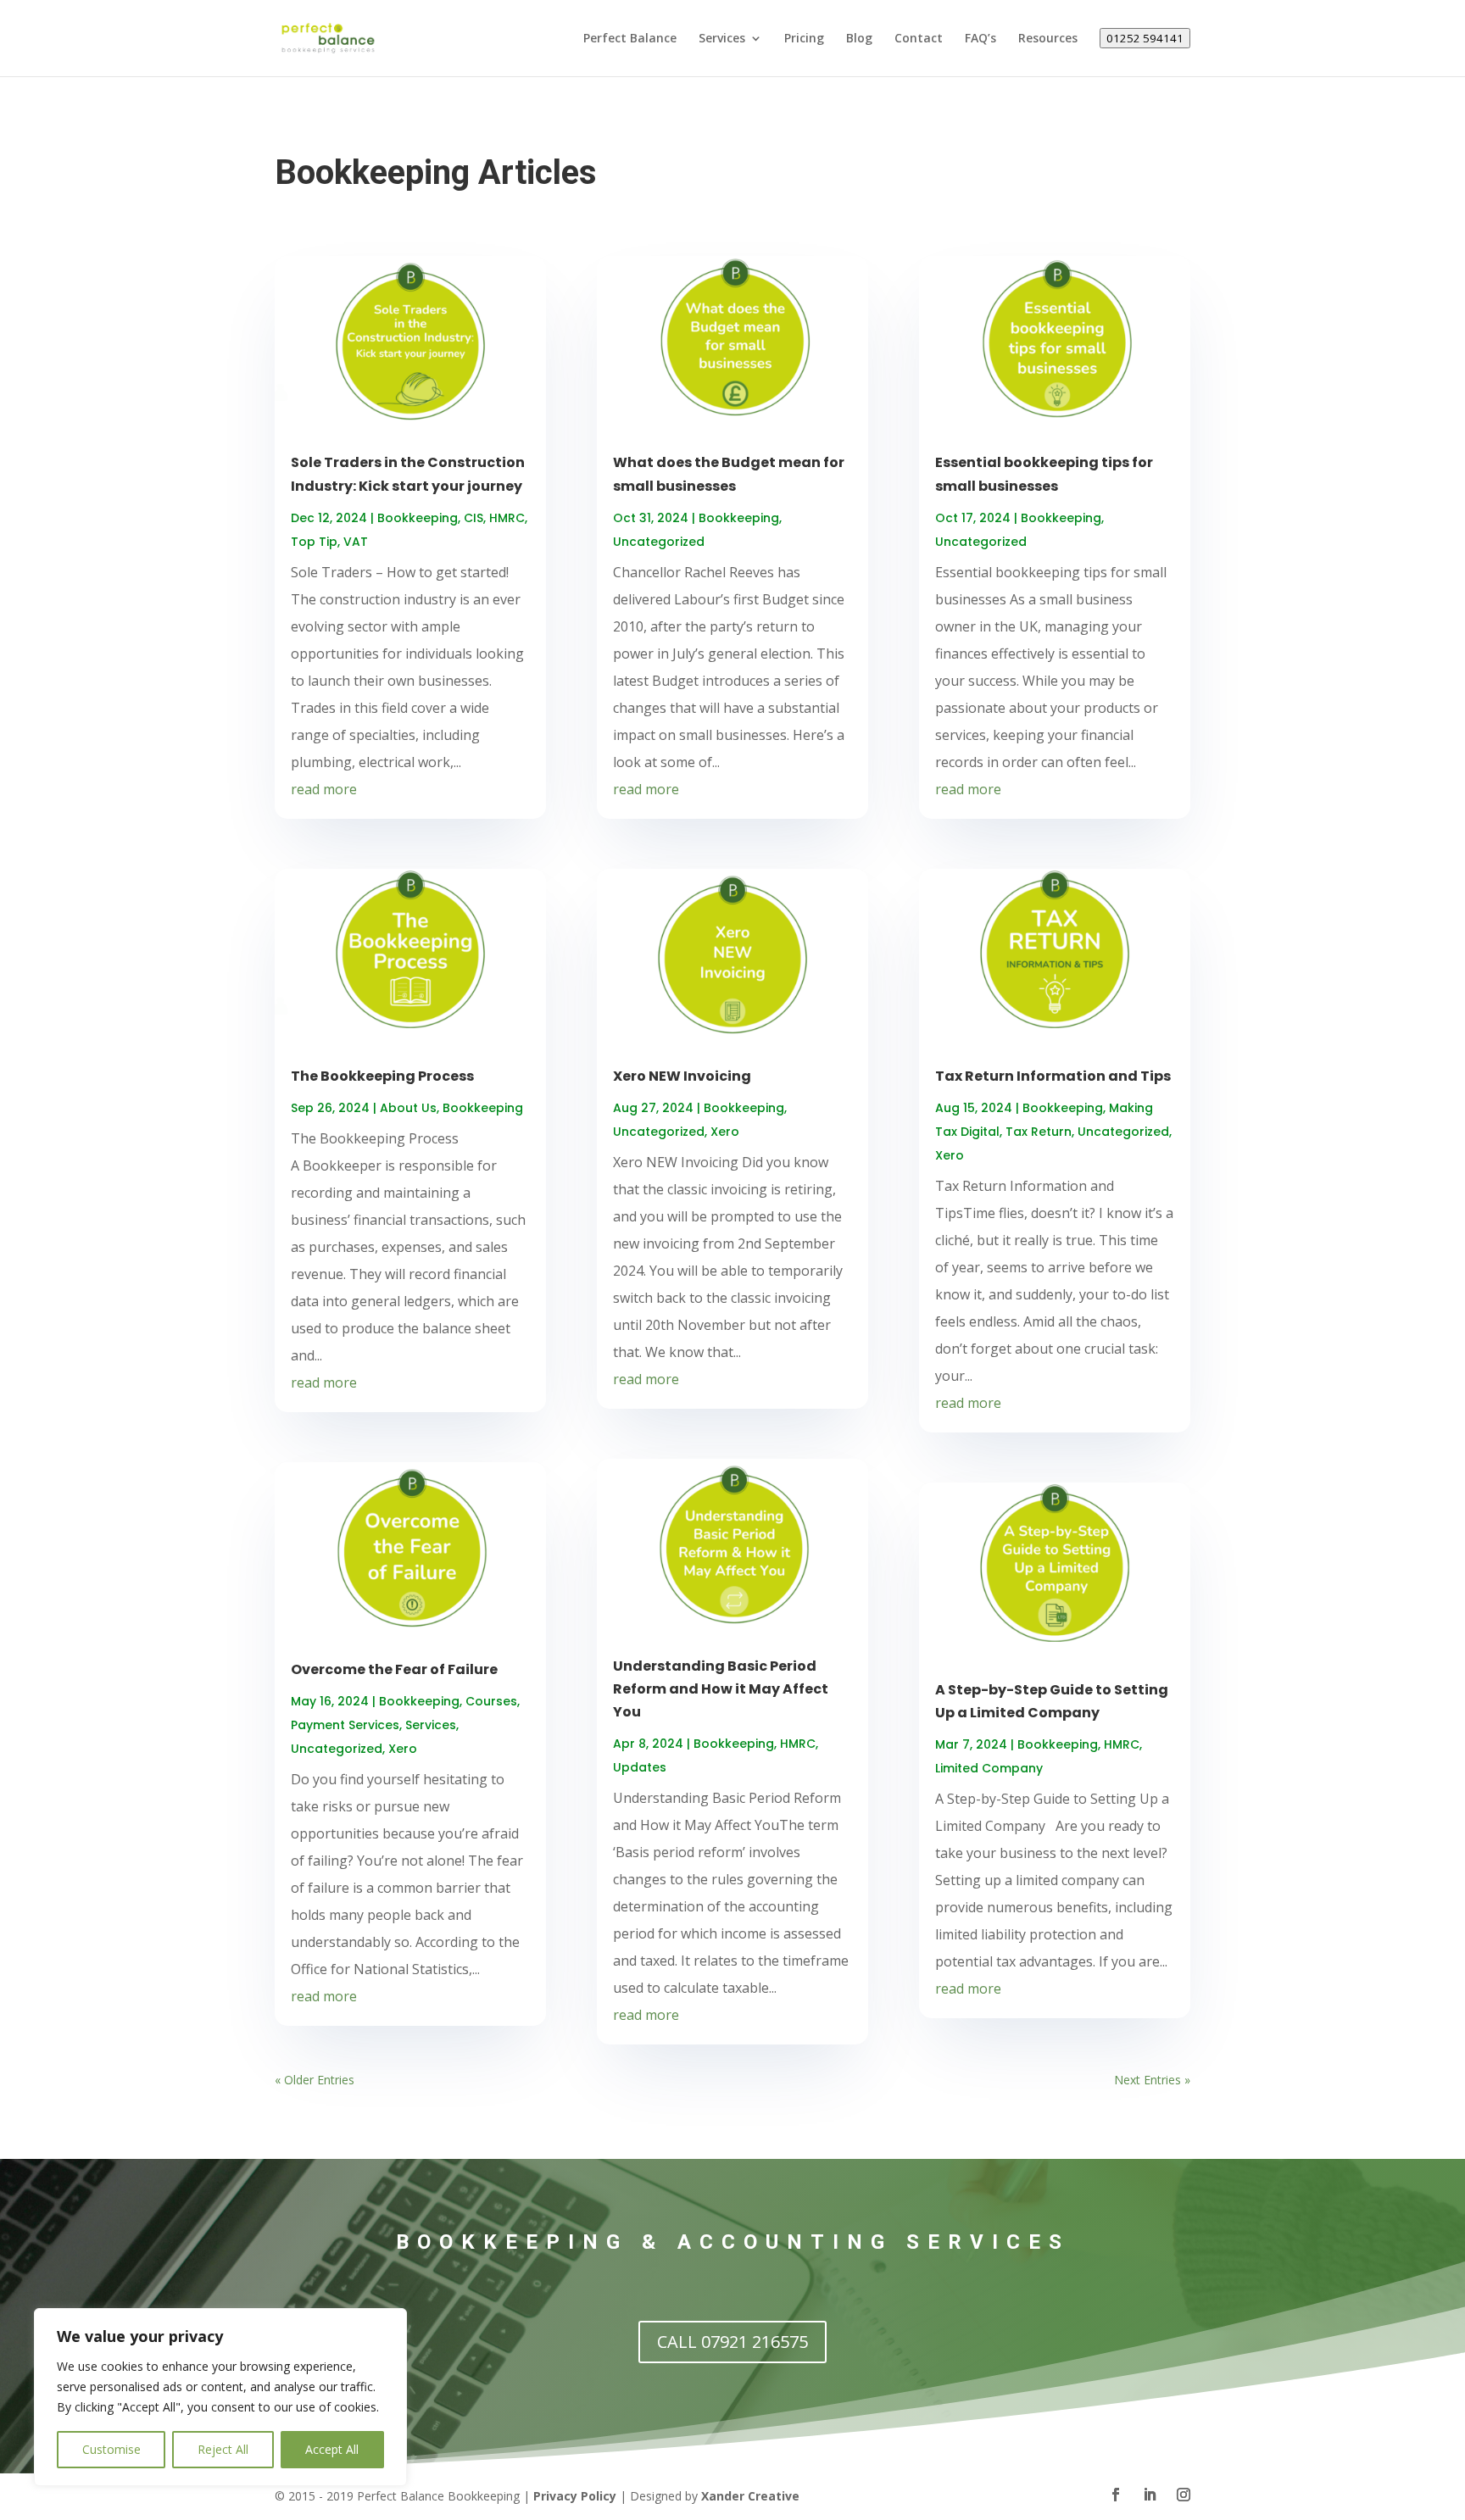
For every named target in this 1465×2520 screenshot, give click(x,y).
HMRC (507, 518)
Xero (403, 1749)
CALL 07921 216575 (732, 2342)
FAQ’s (980, 39)
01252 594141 (1145, 38)
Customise (111, 2449)
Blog (859, 39)
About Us (408, 1108)
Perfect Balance (630, 39)
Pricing (804, 39)
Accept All (332, 2449)
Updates (640, 1767)
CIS (473, 518)
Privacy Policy (575, 2496)
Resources (1048, 39)
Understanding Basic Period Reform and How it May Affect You (721, 1689)
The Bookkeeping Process (382, 1076)
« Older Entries (315, 2080)
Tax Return (1039, 1132)
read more (324, 789)
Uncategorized (337, 1749)
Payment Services (345, 1725)
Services (722, 39)
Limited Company (989, 1768)
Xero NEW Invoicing (682, 1076)
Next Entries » (1152, 2080)
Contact (919, 39)
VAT (356, 542)
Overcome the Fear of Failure (394, 1669)
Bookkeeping (418, 518)
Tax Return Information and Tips (1053, 1076)
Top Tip (314, 542)
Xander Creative (750, 2496)
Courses (491, 1701)
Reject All (223, 2449)
